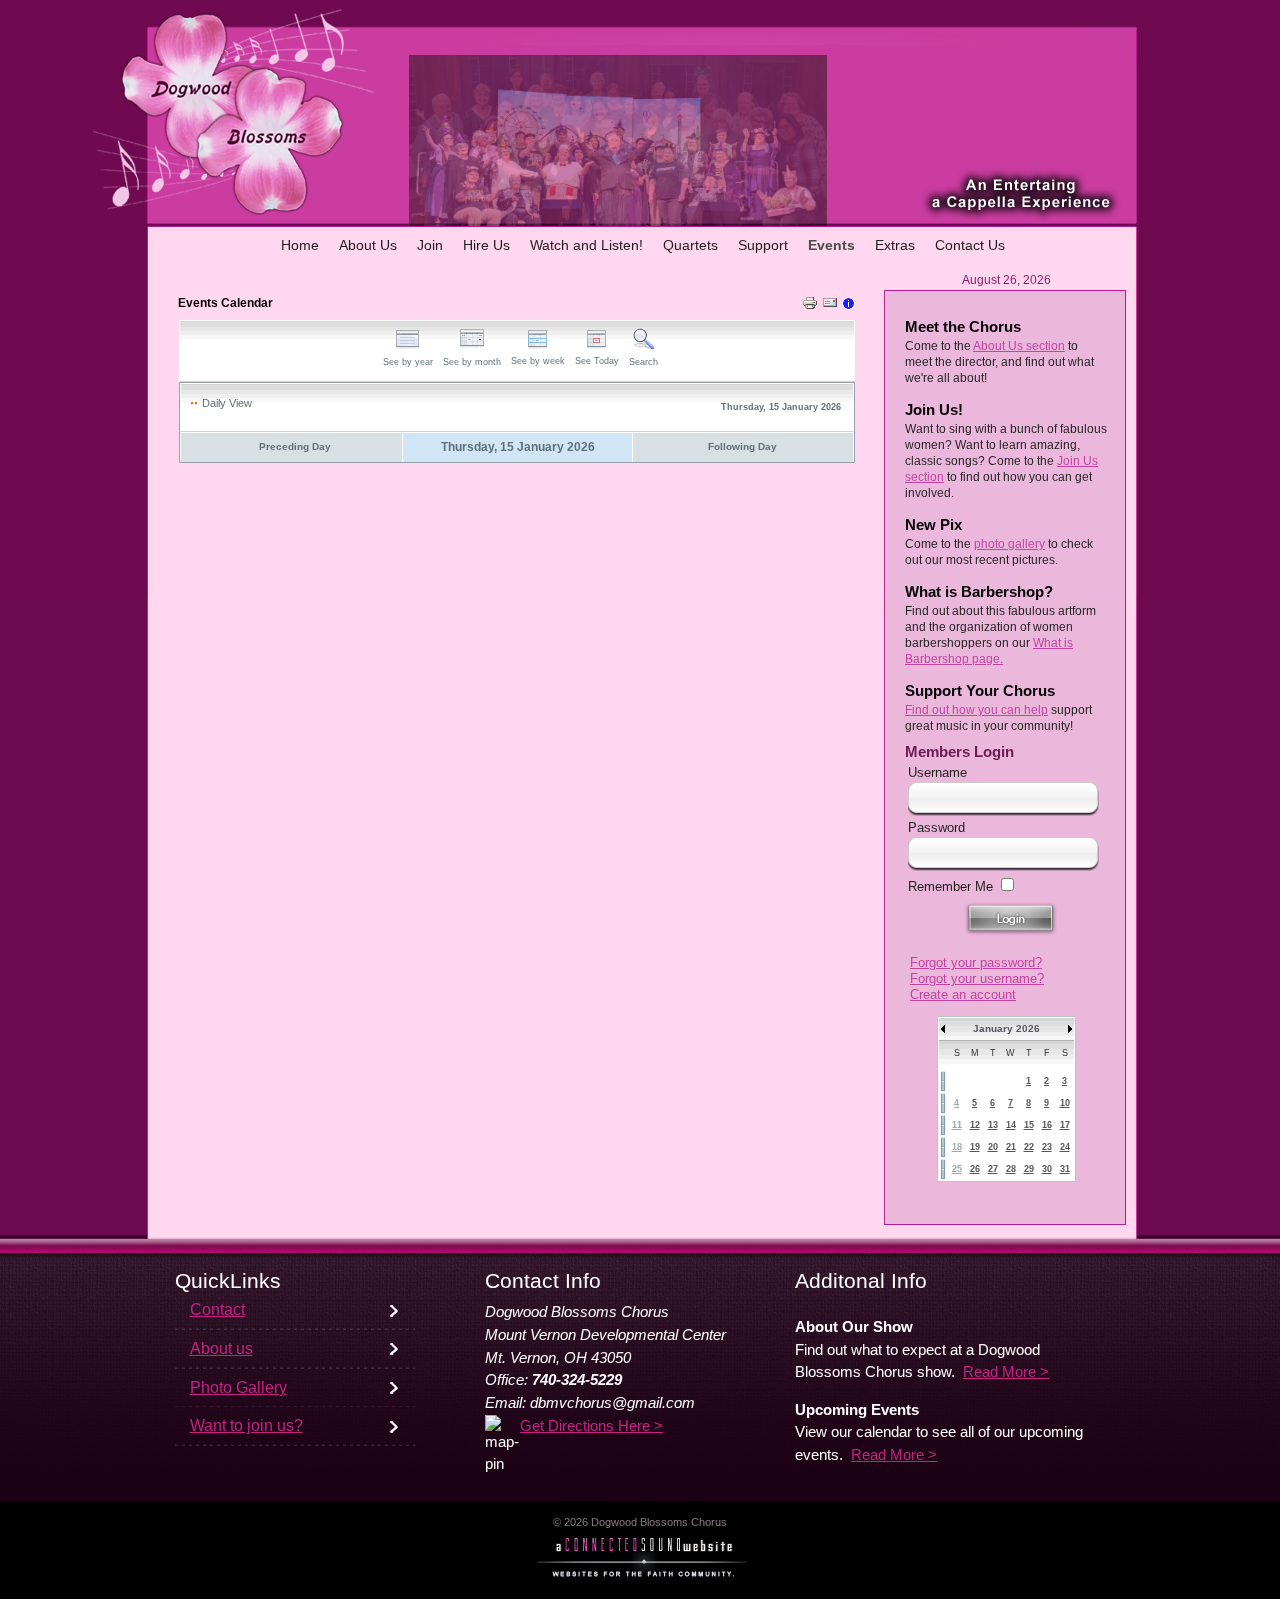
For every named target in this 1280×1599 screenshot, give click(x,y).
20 (993, 1147)
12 (975, 1125)
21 (1011, 1147)
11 (957, 1125)
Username (937, 772)
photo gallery (1009, 544)
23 (1047, 1147)
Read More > (1006, 1372)
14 (1011, 1125)
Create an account (963, 994)
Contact (217, 1309)
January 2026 (1006, 1028)
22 (1029, 1147)
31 (1065, 1169)
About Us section (1019, 346)
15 (1029, 1125)
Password (936, 827)
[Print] (810, 306)
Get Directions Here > (591, 1426)
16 (1047, 1125)
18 (957, 1147)
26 (975, 1169)
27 (993, 1169)
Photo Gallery (238, 1387)
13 (993, 1125)
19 (975, 1147)
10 (1065, 1103)
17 (1065, 1125)
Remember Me (950, 886)
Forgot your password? (976, 962)
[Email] (830, 306)
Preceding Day (295, 446)
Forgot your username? (977, 978)
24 (1065, 1147)
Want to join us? (246, 1425)
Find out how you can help (976, 710)
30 (1047, 1169)
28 (1011, 1169)
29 (1029, 1169)
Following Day (742, 446)
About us (221, 1348)
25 (957, 1169)
